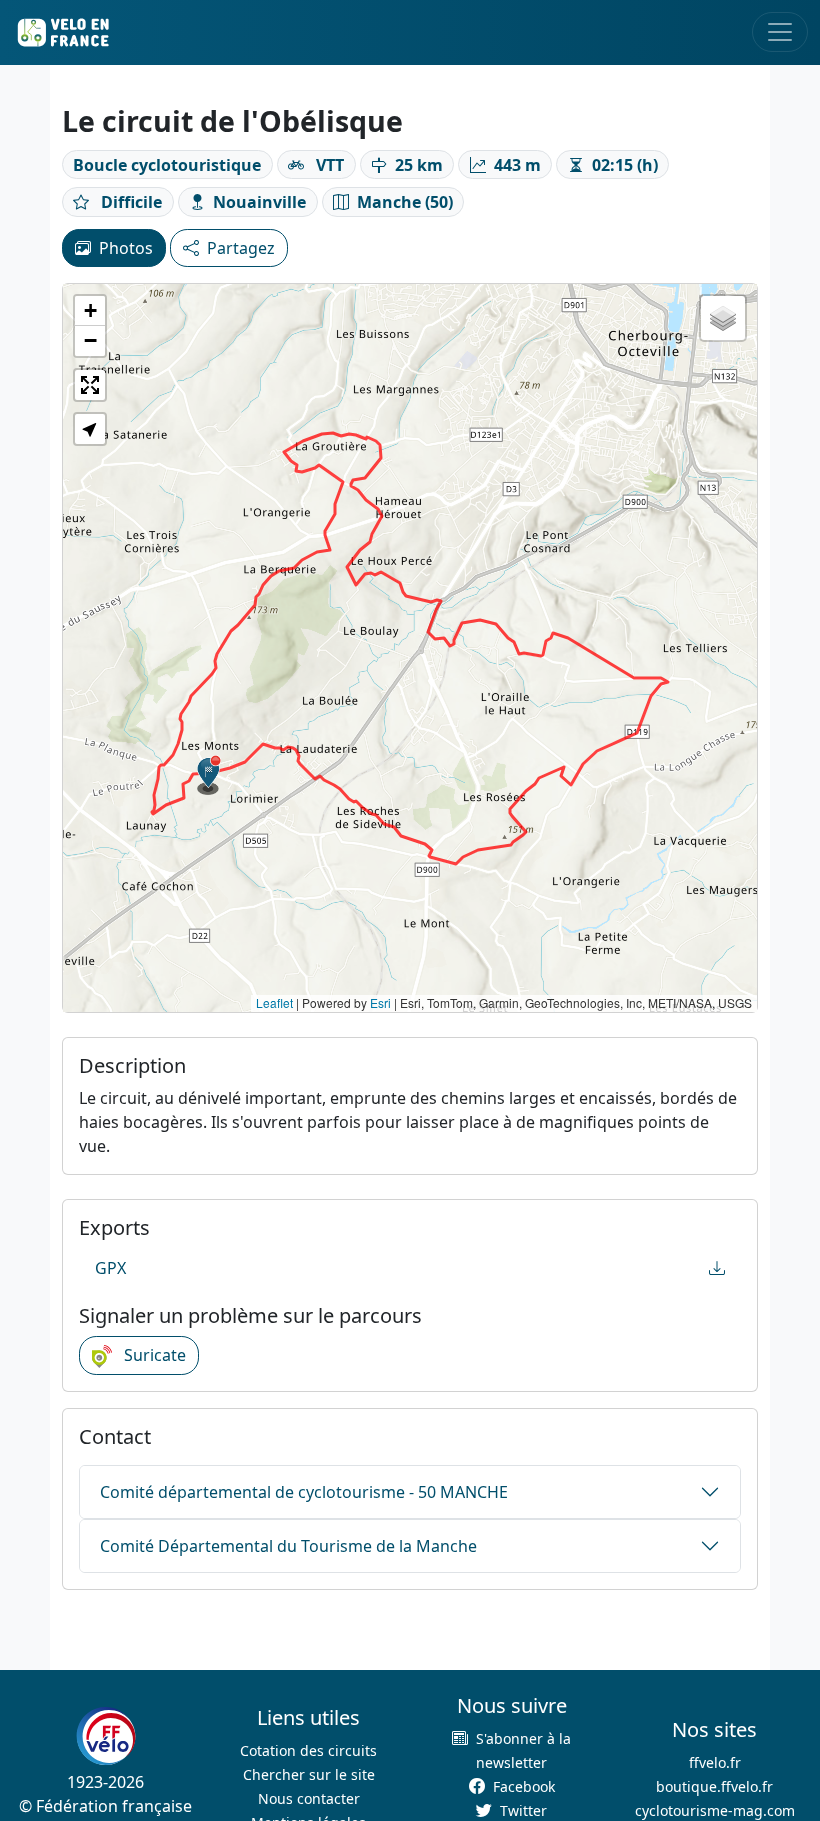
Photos (126, 248)
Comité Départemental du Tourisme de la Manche (288, 1546)
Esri (380, 1002)
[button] (209, 775)
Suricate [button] (153, 1355)
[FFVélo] (106, 1736)
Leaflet (274, 1002)
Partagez (241, 248)
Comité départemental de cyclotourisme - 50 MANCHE (304, 1492)
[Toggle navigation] (780, 32)
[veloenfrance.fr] (62, 32)
